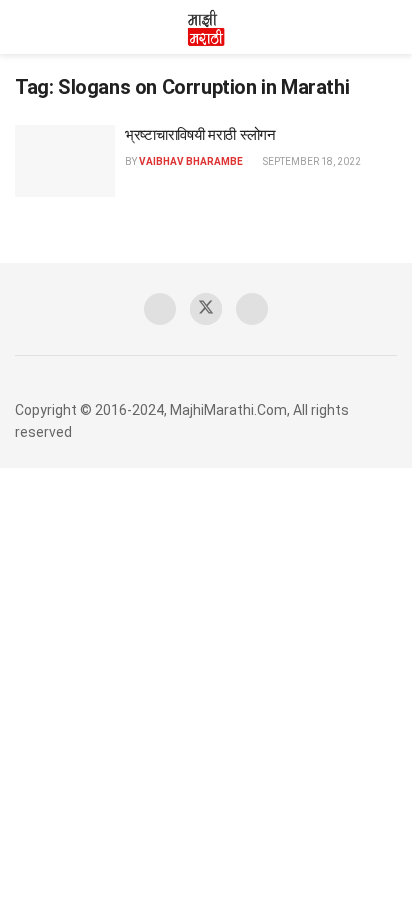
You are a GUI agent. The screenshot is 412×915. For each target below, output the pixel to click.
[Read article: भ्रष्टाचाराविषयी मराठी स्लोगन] (65, 161)
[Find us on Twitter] (206, 309)
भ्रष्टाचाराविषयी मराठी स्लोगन (200, 135)
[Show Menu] (23, 27)
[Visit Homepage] (206, 27)
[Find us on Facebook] (160, 309)
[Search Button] (388, 27)
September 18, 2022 (311, 161)
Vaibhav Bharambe (191, 161)
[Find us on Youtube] (252, 309)
